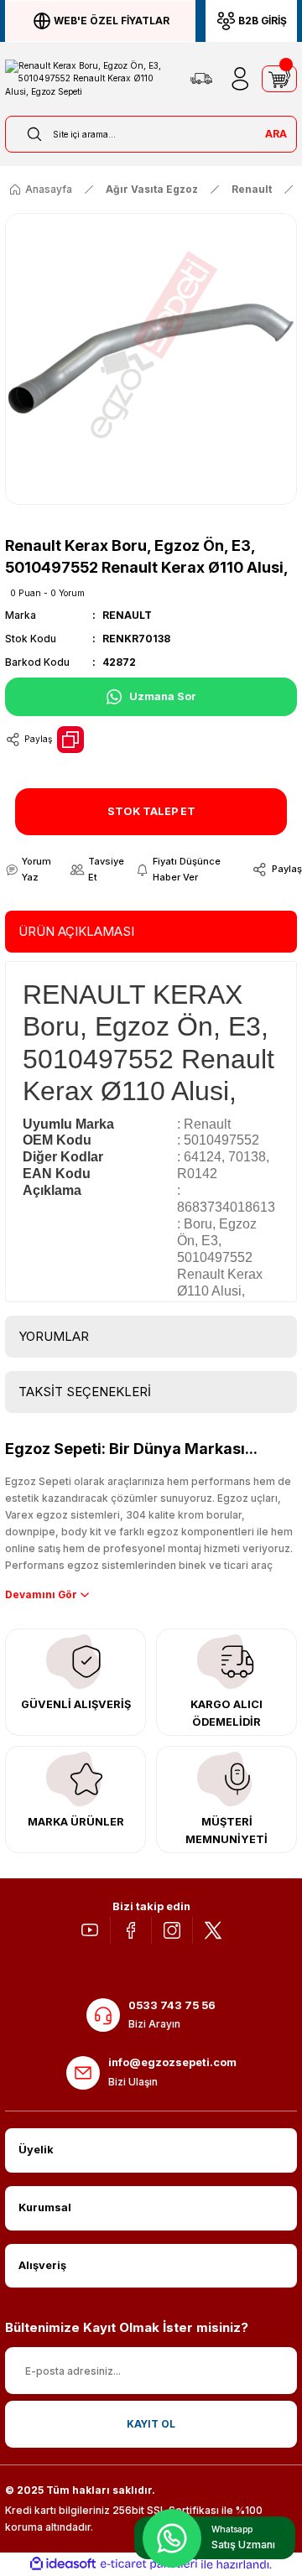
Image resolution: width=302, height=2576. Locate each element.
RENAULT (127, 615)
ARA (276, 134)
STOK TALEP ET (151, 811)
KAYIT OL (151, 2424)
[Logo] (90, 79)
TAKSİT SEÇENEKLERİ (85, 1392)
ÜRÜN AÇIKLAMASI (76, 931)
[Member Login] (240, 79)
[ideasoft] (63, 2564)
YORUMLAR (54, 1336)
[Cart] (279, 79)
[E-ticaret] (149, 2564)
